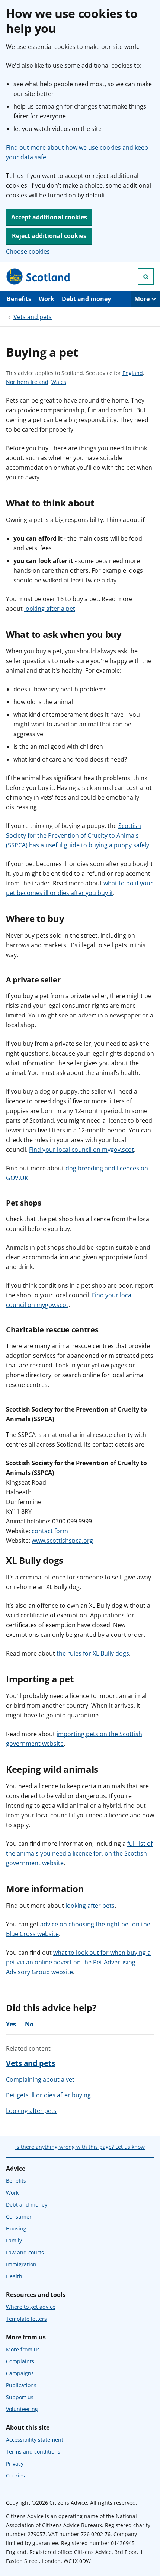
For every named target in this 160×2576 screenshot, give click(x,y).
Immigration (21, 2264)
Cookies (15, 2475)
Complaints (20, 2361)
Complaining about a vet (40, 2079)
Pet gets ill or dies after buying (48, 2095)
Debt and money (86, 299)
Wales (59, 382)
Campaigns (20, 2373)
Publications (21, 2385)
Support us (20, 2397)
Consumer (19, 2217)
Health (14, 2276)
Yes (11, 2024)
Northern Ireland (27, 382)
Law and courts (25, 2252)
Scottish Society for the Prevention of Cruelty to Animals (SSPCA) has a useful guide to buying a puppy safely (78, 835)
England (133, 373)
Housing (16, 2228)
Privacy (15, 2464)
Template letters (26, 2319)
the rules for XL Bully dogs (93, 1653)
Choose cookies (28, 251)
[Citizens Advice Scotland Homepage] (39, 276)
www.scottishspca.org (62, 1541)
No (29, 2024)
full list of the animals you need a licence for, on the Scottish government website (79, 1853)
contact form (50, 1531)
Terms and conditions (33, 2452)
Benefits (19, 299)
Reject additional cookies (49, 236)
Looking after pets (31, 2111)
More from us (23, 2349)
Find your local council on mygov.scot (81, 1150)
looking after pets (90, 1906)
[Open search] (146, 276)
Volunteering (22, 2409)
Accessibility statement (35, 2440)
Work (47, 299)
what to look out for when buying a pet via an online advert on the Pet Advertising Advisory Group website (78, 1962)
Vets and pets (33, 317)
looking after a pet (50, 609)
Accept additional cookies (49, 217)
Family (14, 2240)
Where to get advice (31, 2307)
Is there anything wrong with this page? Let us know (80, 2147)
